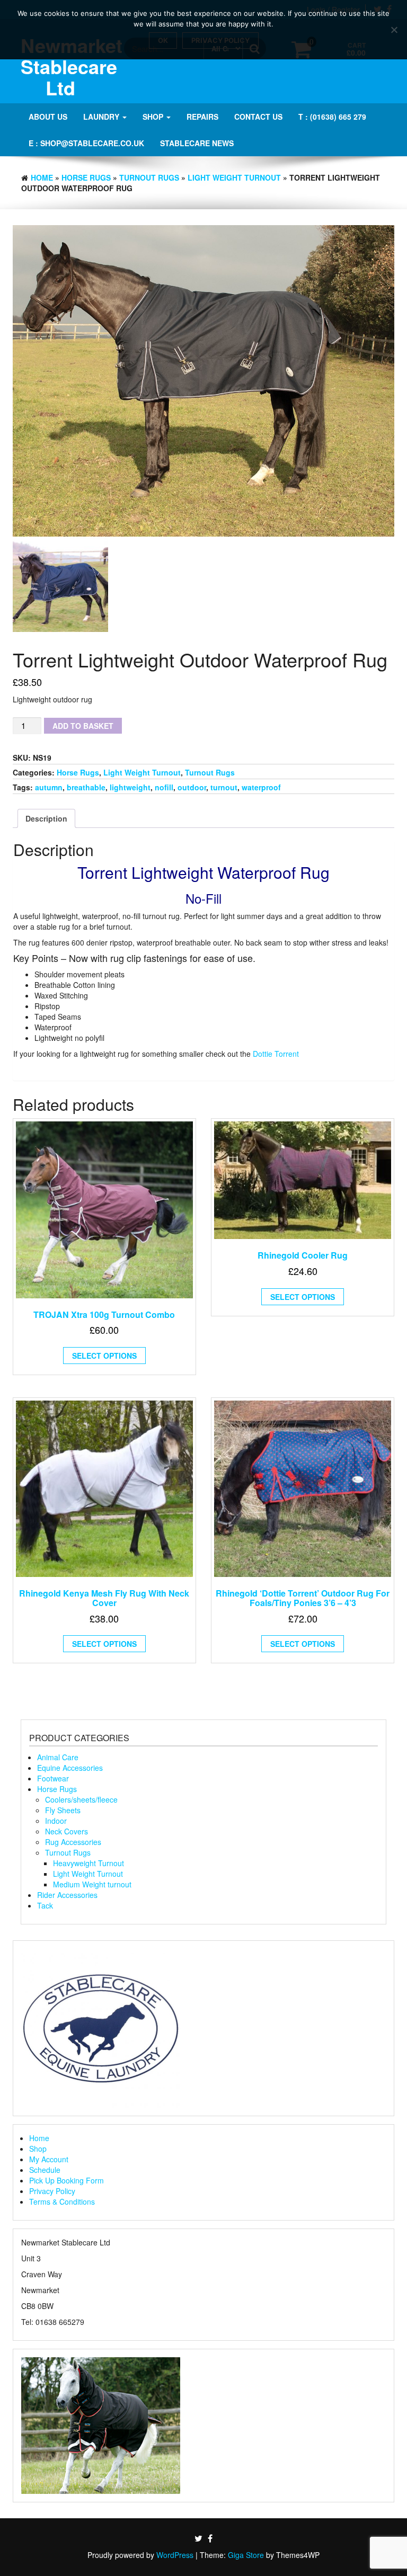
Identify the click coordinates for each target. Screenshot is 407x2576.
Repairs (202, 117)
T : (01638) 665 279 (332, 117)
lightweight (130, 787)
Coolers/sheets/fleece (81, 1799)
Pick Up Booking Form (67, 2180)
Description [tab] (46, 818)
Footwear (53, 1778)
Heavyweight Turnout (89, 1863)
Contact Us (258, 117)
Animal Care (58, 1757)
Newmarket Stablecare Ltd (72, 66)
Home (42, 177)
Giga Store (246, 2555)
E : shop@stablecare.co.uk (86, 143)
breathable (86, 787)
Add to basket (83, 726)
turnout (224, 787)
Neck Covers (67, 1831)
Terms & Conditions (62, 2201)
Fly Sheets (63, 1810)
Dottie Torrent (276, 1054)
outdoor (192, 787)
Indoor (56, 1821)
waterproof (261, 787)
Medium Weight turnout (92, 1884)
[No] (394, 30)
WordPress (175, 2555)
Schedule (45, 2170)
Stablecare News (197, 143)
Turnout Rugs (149, 177)
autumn (49, 787)
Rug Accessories (73, 1842)
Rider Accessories (67, 1895)
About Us (48, 117)
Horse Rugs (86, 177)
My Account (49, 2159)
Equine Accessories (70, 1768)
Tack (45, 1905)
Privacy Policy (52, 2191)
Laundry (102, 117)
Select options (104, 1356)
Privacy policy (220, 40)
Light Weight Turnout (234, 177)
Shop (154, 117)
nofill (164, 787)
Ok (163, 40)
